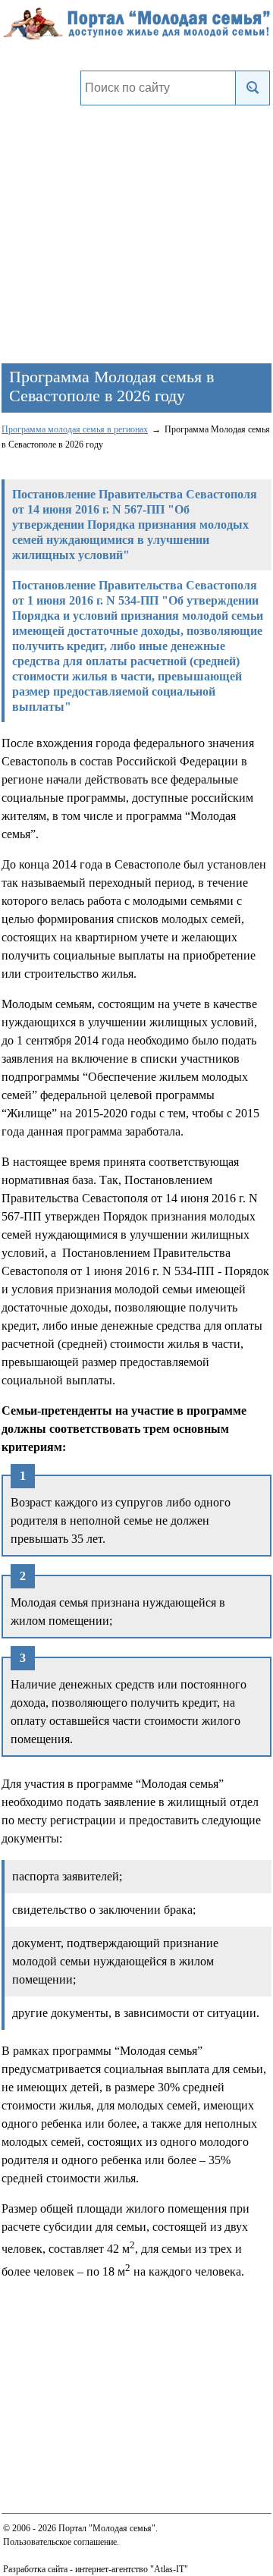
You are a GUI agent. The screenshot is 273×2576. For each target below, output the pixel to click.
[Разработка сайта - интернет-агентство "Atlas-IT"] (136, 2568)
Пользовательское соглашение (60, 2542)
